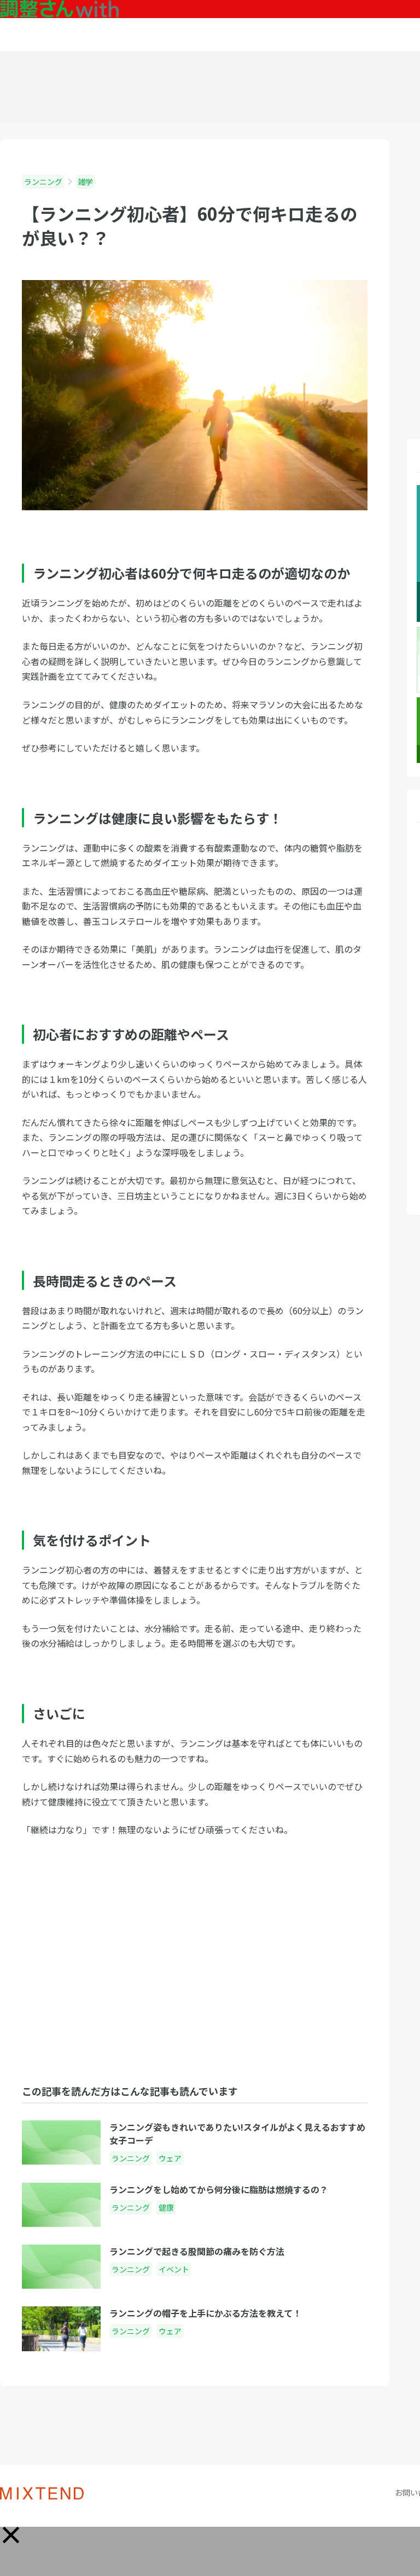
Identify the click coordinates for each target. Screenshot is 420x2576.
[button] (11, 2535)
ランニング (43, 182)
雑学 (85, 182)
